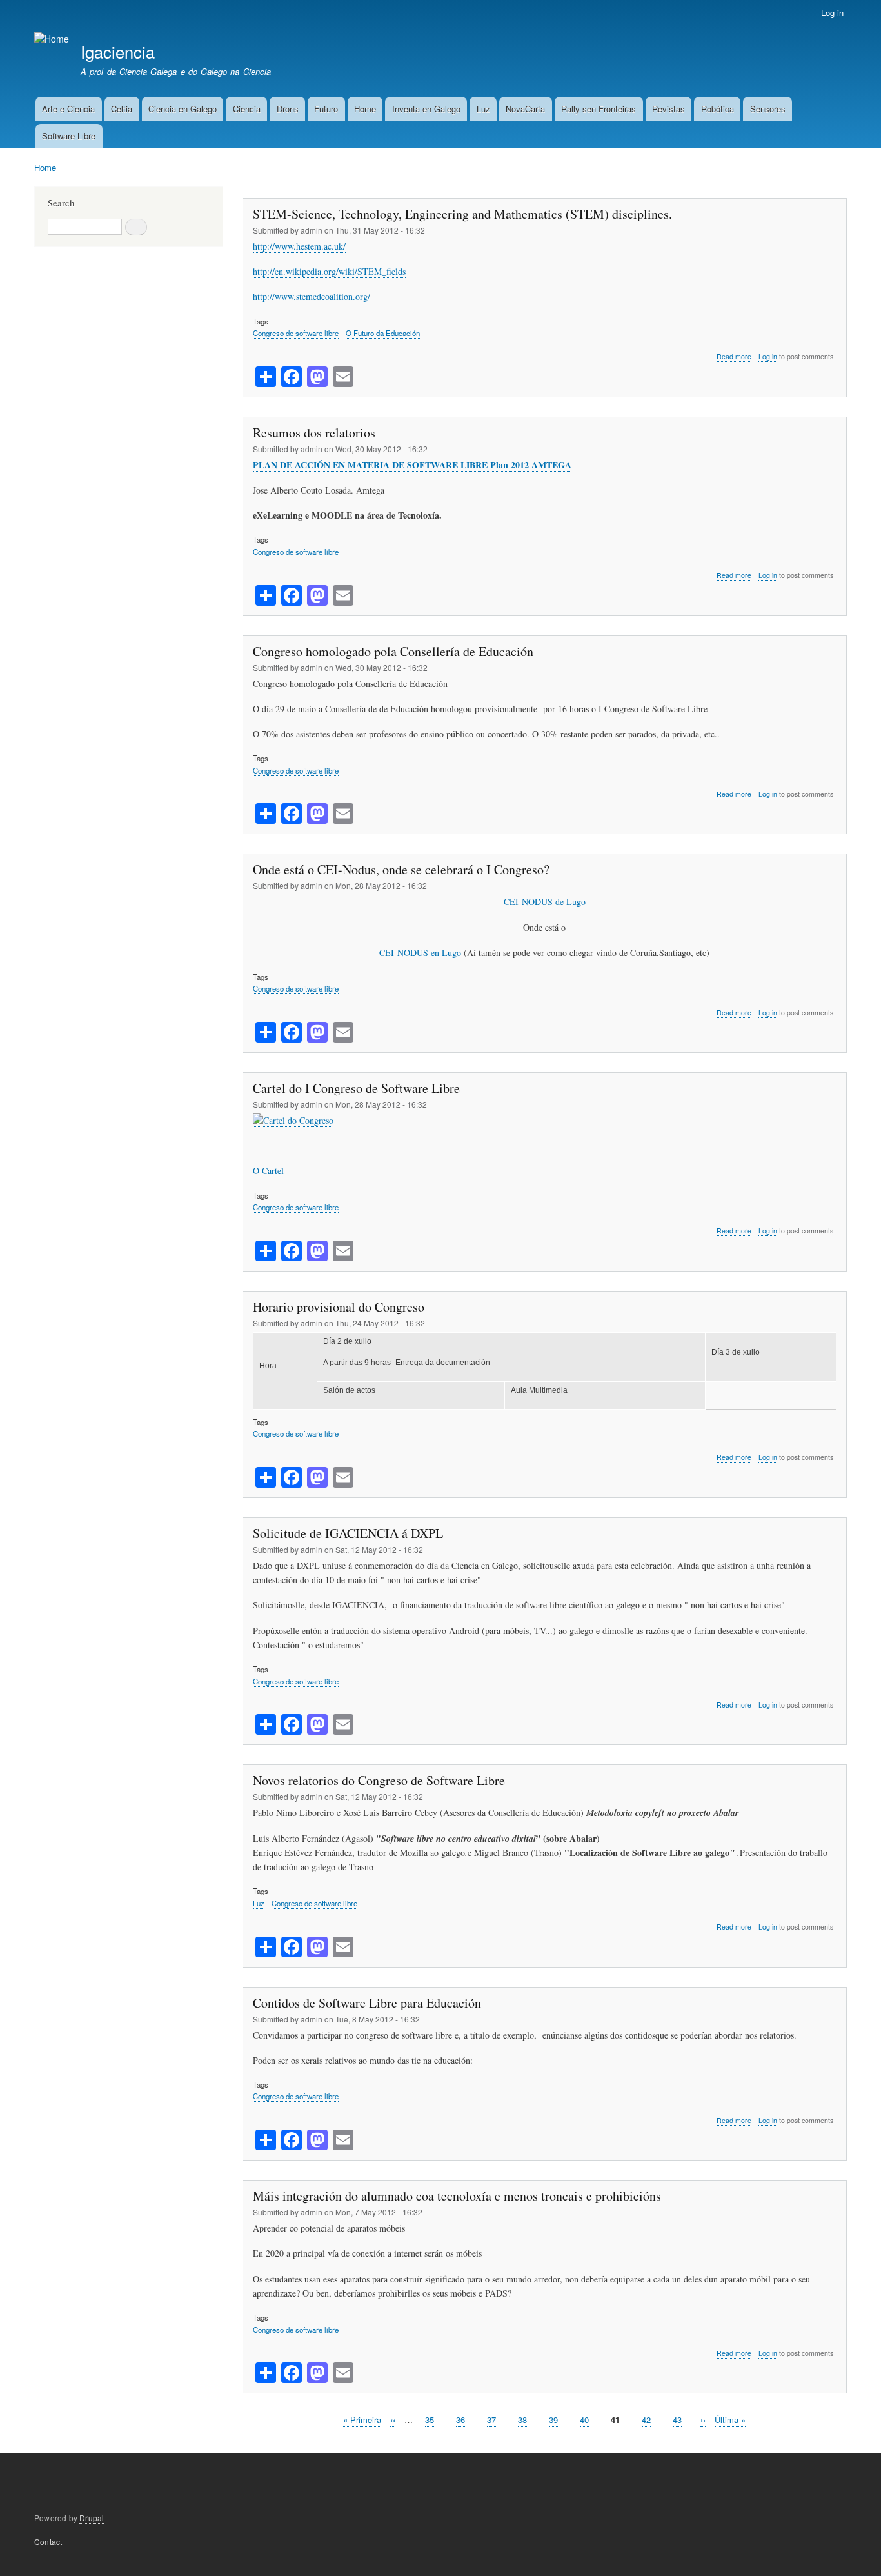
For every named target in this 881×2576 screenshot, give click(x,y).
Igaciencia (118, 52)
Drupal (92, 2518)
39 (553, 2420)
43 (677, 2420)
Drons (288, 109)
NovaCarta (525, 109)
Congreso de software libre (296, 333)
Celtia (122, 109)
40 (584, 2420)
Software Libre (69, 136)
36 (460, 2420)
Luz (483, 109)
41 (615, 2420)
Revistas (668, 109)
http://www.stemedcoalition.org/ (312, 296)
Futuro (326, 109)
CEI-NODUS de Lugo (545, 902)
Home (365, 109)
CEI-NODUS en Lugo (420, 953)
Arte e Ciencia (68, 109)
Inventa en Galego (426, 109)
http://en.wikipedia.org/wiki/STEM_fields (329, 271)
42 (646, 2420)
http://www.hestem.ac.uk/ (299, 246)
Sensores (768, 109)
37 (491, 2420)
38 (522, 2420)
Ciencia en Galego (183, 109)
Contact (48, 2541)
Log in (832, 13)
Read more (734, 357)
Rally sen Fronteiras (599, 109)
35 (430, 2420)
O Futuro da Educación (383, 333)
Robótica (718, 109)
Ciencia (247, 109)
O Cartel (268, 1171)
